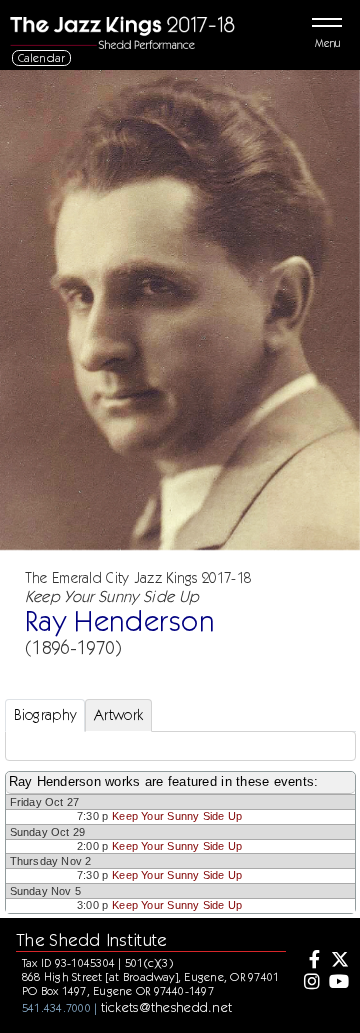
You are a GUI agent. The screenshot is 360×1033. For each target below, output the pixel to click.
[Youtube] (338, 983)
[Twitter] (338, 961)
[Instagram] (310, 983)
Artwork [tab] (118, 715)
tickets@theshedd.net (167, 1007)
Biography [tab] (45, 715)
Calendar (42, 57)
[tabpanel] (180, 746)
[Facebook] (310, 961)
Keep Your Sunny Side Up (177, 816)
